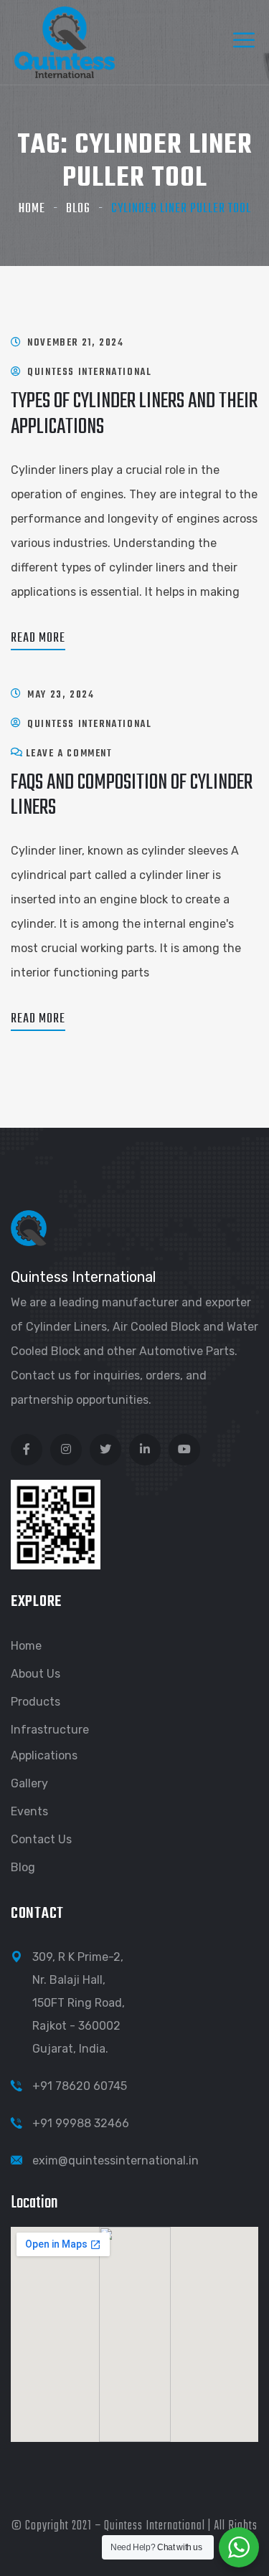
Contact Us (41, 1839)
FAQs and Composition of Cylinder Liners (132, 795)
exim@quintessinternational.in (115, 2161)
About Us (36, 1674)
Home (32, 209)
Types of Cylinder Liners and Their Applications (134, 414)
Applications (44, 1755)
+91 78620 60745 (80, 2086)
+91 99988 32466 (81, 2123)
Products (36, 1702)
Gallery (29, 1783)
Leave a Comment (69, 754)
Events (29, 1811)
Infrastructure (50, 1730)
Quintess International (89, 372)
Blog (78, 209)
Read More (38, 638)
